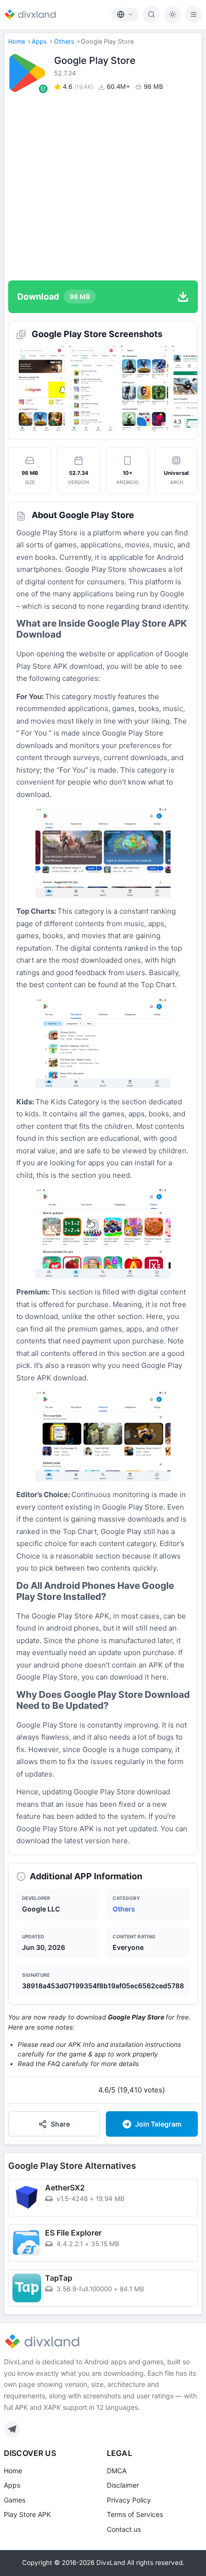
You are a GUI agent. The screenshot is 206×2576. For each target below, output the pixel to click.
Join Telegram (158, 2124)
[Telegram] (12, 2429)
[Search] (151, 14)
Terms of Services (135, 2514)
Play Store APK (27, 2514)
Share (60, 2124)
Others (64, 42)
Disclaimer (123, 2485)
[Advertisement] (103, 186)
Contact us (124, 2529)
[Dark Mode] (172, 14)
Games (15, 2500)
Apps (39, 42)
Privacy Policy (129, 2500)
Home (17, 42)
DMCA (117, 2471)
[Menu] (194, 14)
